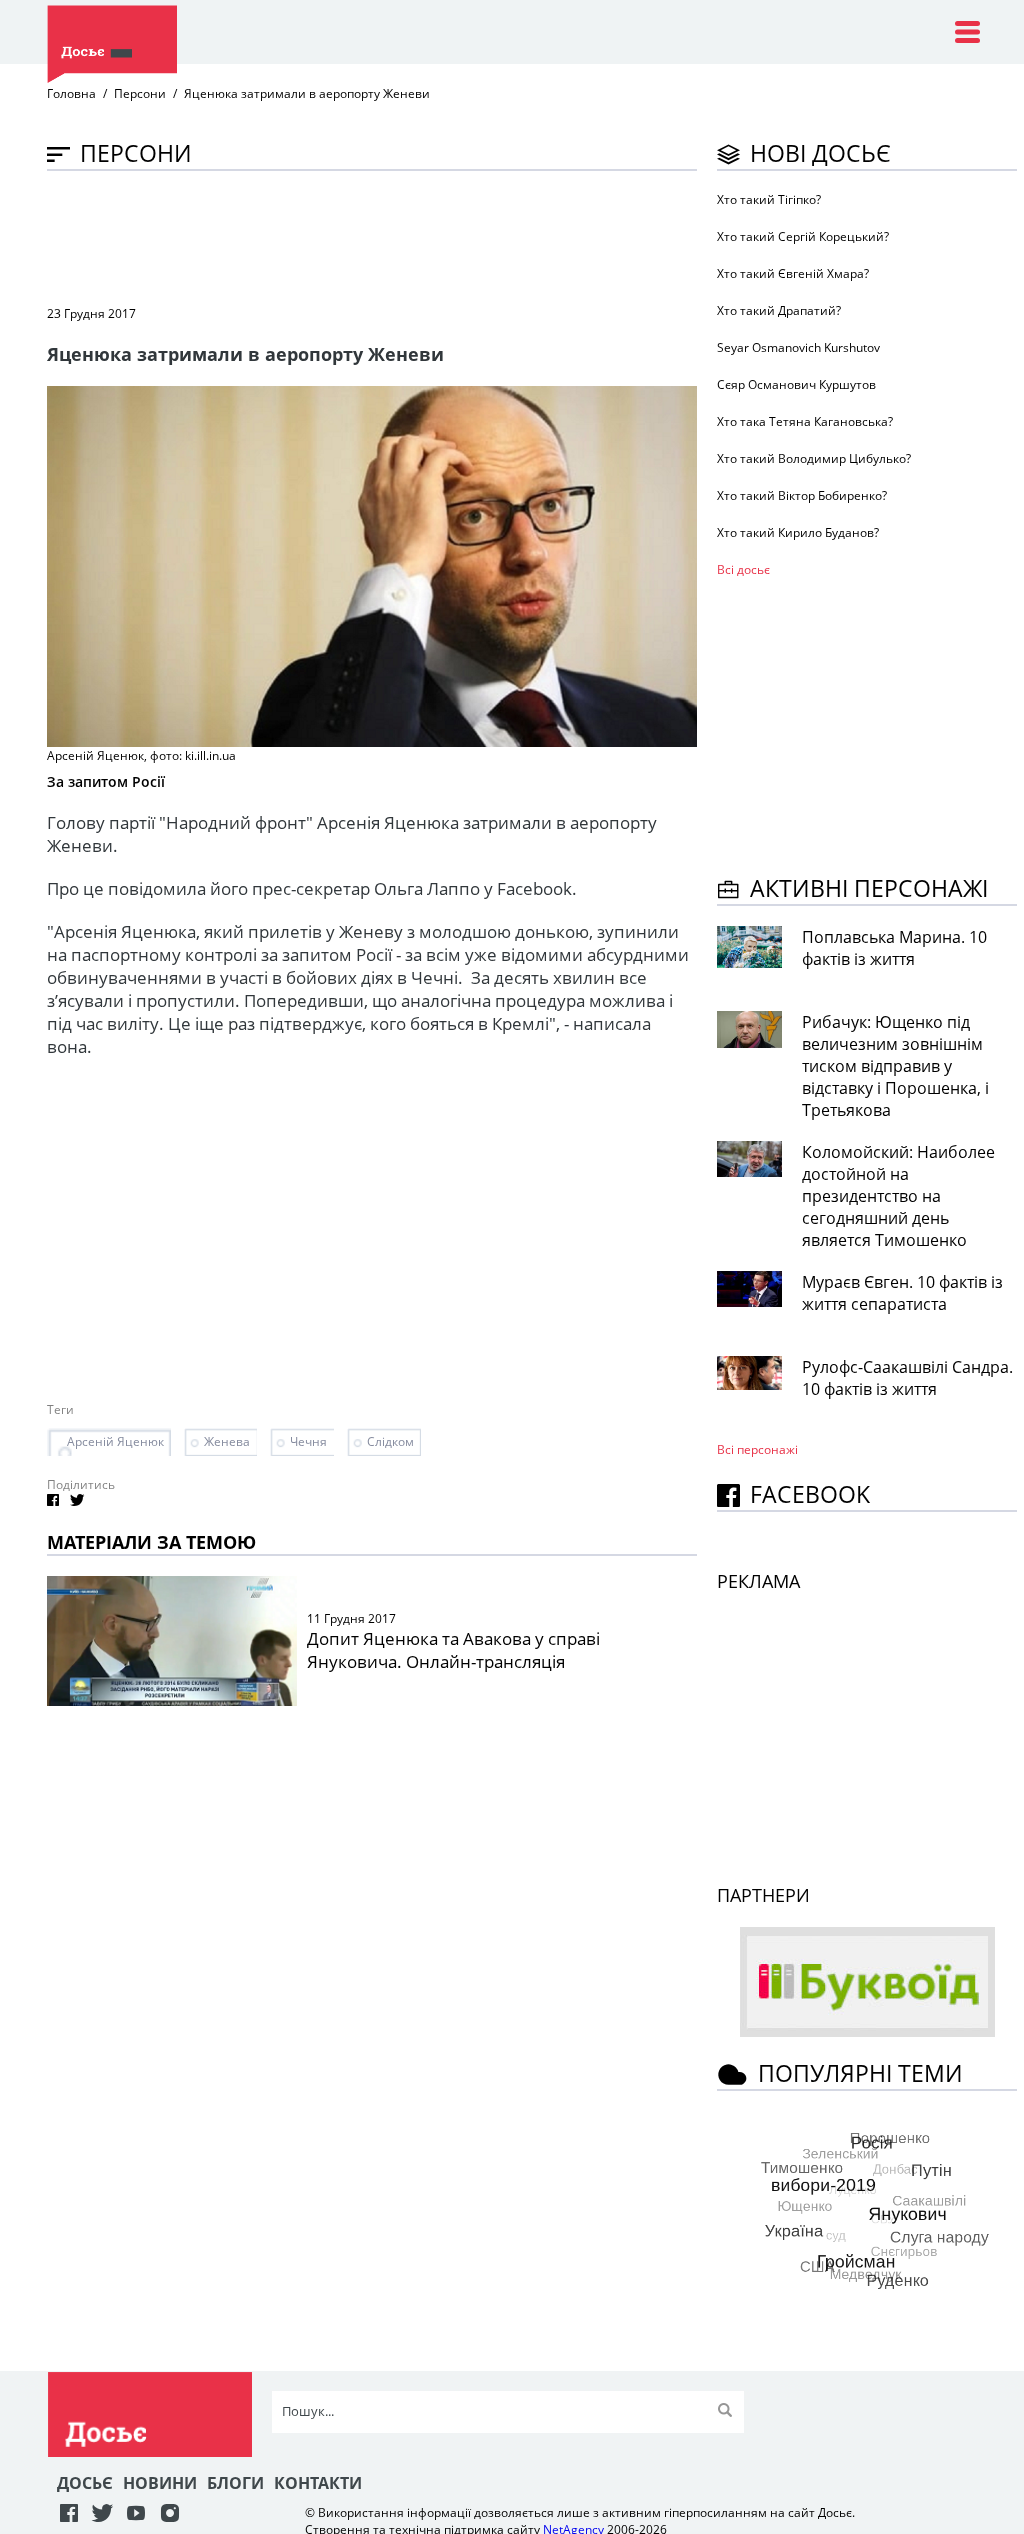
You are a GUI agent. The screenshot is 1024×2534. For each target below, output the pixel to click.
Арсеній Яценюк (115, 1441)
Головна (71, 93)
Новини (160, 2483)
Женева (227, 1441)
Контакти (318, 2483)
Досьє (85, 2483)
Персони (140, 93)
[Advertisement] (411, 236)
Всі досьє (743, 569)
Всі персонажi (757, 1449)
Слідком (390, 1441)
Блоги (235, 2483)
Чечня (308, 1441)
